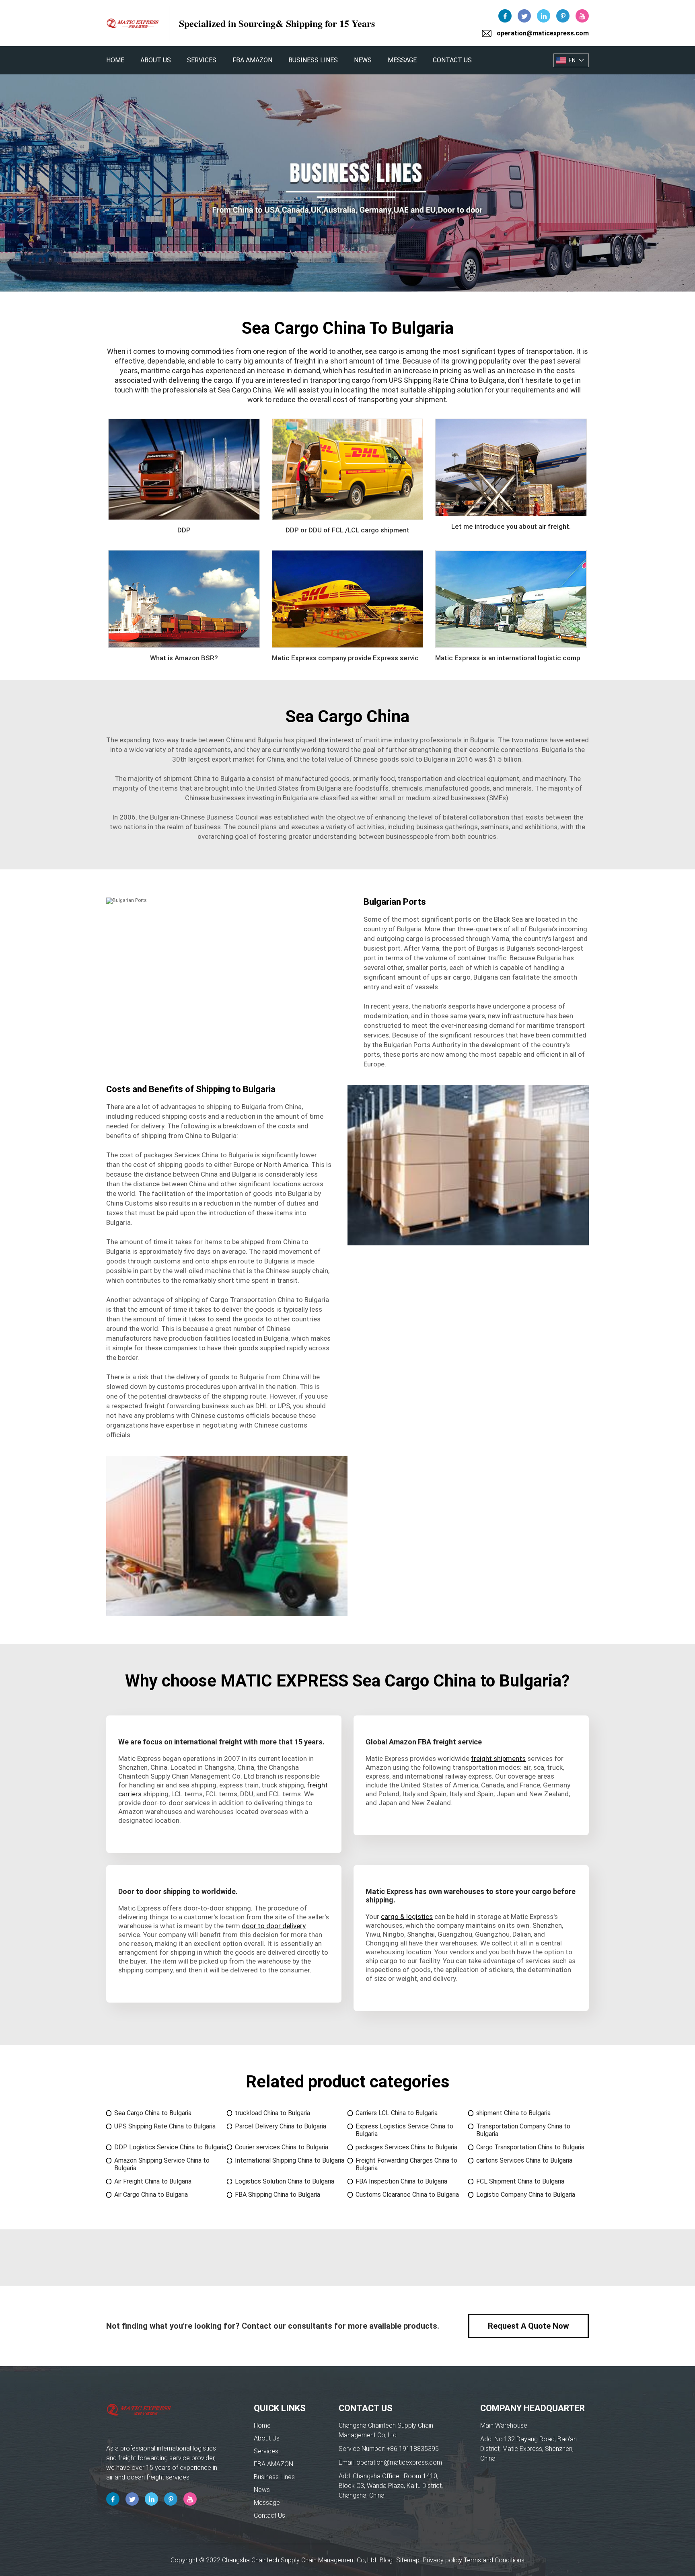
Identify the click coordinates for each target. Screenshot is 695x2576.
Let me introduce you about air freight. (511, 526)
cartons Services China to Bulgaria (524, 2160)
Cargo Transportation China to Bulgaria (269, 1300)
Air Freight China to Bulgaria (153, 2181)
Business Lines (313, 60)
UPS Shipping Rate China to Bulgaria (447, 380)
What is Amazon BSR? (184, 658)
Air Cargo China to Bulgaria (151, 2195)
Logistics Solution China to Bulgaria (285, 2181)
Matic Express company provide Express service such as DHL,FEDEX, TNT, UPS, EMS (404, 658)
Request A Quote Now (528, 2326)
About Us (156, 60)
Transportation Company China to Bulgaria (523, 2130)
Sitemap (408, 2560)
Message (402, 60)
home (115, 60)
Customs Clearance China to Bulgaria (407, 2195)
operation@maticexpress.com (543, 33)
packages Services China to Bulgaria (198, 1155)
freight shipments (498, 1758)
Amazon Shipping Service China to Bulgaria (162, 2164)
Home (262, 2425)
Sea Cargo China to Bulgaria (153, 2113)
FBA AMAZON (252, 60)
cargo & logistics (407, 1917)
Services (202, 60)
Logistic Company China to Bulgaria (526, 2195)
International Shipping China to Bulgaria (290, 2160)
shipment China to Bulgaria (204, 779)
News (363, 60)
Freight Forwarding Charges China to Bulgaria (406, 2164)
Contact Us (452, 60)
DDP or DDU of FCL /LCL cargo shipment (347, 530)
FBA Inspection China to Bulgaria (401, 2181)
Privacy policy (442, 2560)
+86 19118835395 (413, 2449)
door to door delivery (274, 1926)
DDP (184, 530)
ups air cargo (451, 977)
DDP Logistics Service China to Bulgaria (170, 2147)
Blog (386, 2560)
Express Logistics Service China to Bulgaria (404, 2130)
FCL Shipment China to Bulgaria (520, 2181)
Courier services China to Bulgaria (282, 2147)
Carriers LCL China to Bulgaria (397, 2113)
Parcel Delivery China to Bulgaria (281, 2126)
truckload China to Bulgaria (272, 2113)
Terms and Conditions (494, 2560)
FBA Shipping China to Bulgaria (278, 2195)
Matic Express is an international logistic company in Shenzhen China (542, 658)
